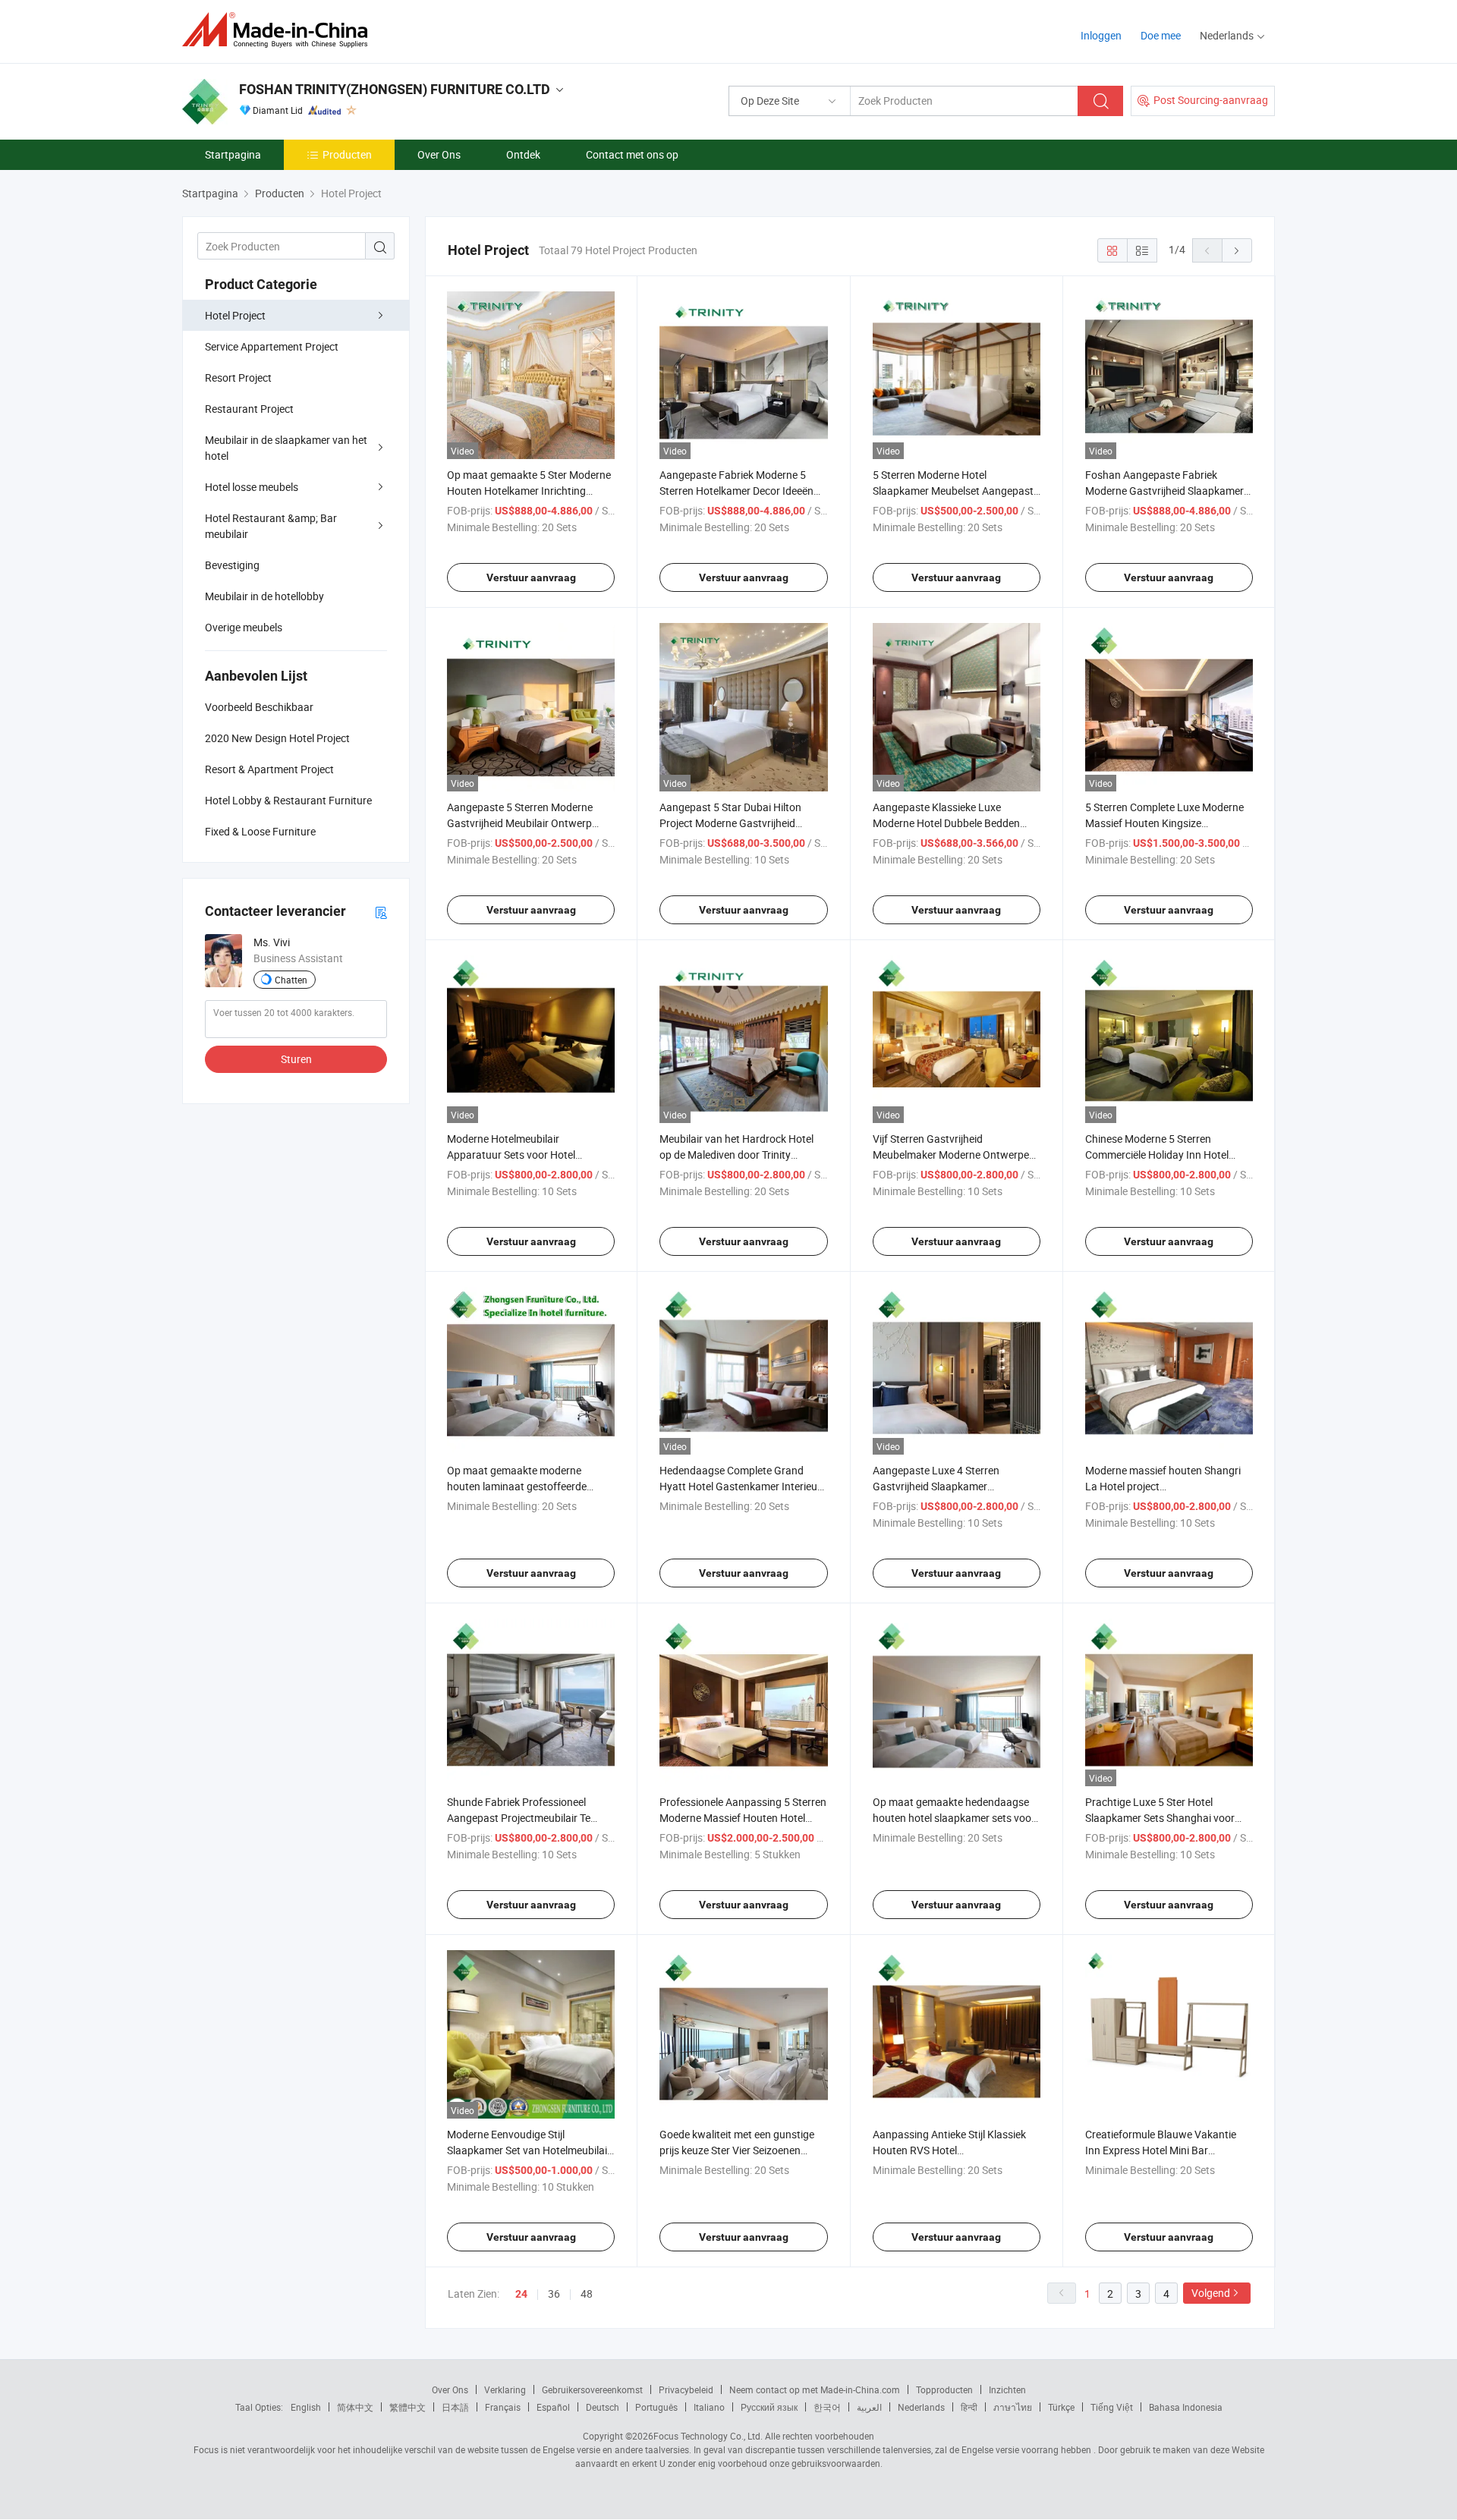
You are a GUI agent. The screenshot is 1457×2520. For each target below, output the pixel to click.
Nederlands (921, 2407)
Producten (347, 154)
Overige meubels (244, 627)
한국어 (827, 2407)
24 (521, 2294)
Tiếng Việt (1112, 2407)
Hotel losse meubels (252, 487)
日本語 (455, 2407)
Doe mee (1161, 35)
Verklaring (505, 2389)
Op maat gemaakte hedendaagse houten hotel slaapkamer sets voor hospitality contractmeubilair (954, 1818)
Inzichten (1007, 2389)
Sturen (296, 1059)
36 (554, 2293)
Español (553, 2407)
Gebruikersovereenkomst (592, 2389)
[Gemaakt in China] (280, 30)
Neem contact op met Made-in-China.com (815, 2389)
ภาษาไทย (1013, 2407)
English (306, 2407)
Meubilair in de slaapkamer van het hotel (286, 448)
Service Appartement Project (272, 346)
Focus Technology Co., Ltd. (708, 2436)
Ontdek (523, 154)
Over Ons (439, 154)
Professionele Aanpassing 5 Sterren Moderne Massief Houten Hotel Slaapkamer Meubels (743, 1818)
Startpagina (233, 154)
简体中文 (355, 2407)
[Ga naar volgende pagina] (1237, 250)
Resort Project (238, 378)
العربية (869, 2407)
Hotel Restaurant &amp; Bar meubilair (271, 526)
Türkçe (1061, 2407)
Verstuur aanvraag (531, 577)
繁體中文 (408, 2407)
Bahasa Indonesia (1186, 2407)
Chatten (291, 980)
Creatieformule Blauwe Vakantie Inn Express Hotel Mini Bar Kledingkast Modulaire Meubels (1161, 2150)
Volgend (1211, 2293)
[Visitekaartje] (381, 912)
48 (587, 2293)
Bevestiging (232, 565)
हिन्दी (969, 2407)
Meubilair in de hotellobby (264, 596)
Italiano (709, 2407)
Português (656, 2407)
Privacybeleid (686, 2389)
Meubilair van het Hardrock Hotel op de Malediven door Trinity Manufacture (736, 1155)
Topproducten (944, 2389)
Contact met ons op (632, 154)
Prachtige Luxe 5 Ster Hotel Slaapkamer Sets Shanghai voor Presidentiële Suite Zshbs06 (1160, 1818)
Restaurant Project (249, 409)
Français (503, 2407)
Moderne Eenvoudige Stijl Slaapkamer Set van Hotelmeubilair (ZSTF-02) (529, 2150)
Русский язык (769, 2407)
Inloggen (1101, 35)
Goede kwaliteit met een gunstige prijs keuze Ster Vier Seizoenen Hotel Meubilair (737, 2150)
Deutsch (603, 2407)
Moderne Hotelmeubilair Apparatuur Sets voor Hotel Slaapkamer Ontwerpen (511, 1155)
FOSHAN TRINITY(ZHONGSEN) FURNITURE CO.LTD (395, 89)
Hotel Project (235, 315)
